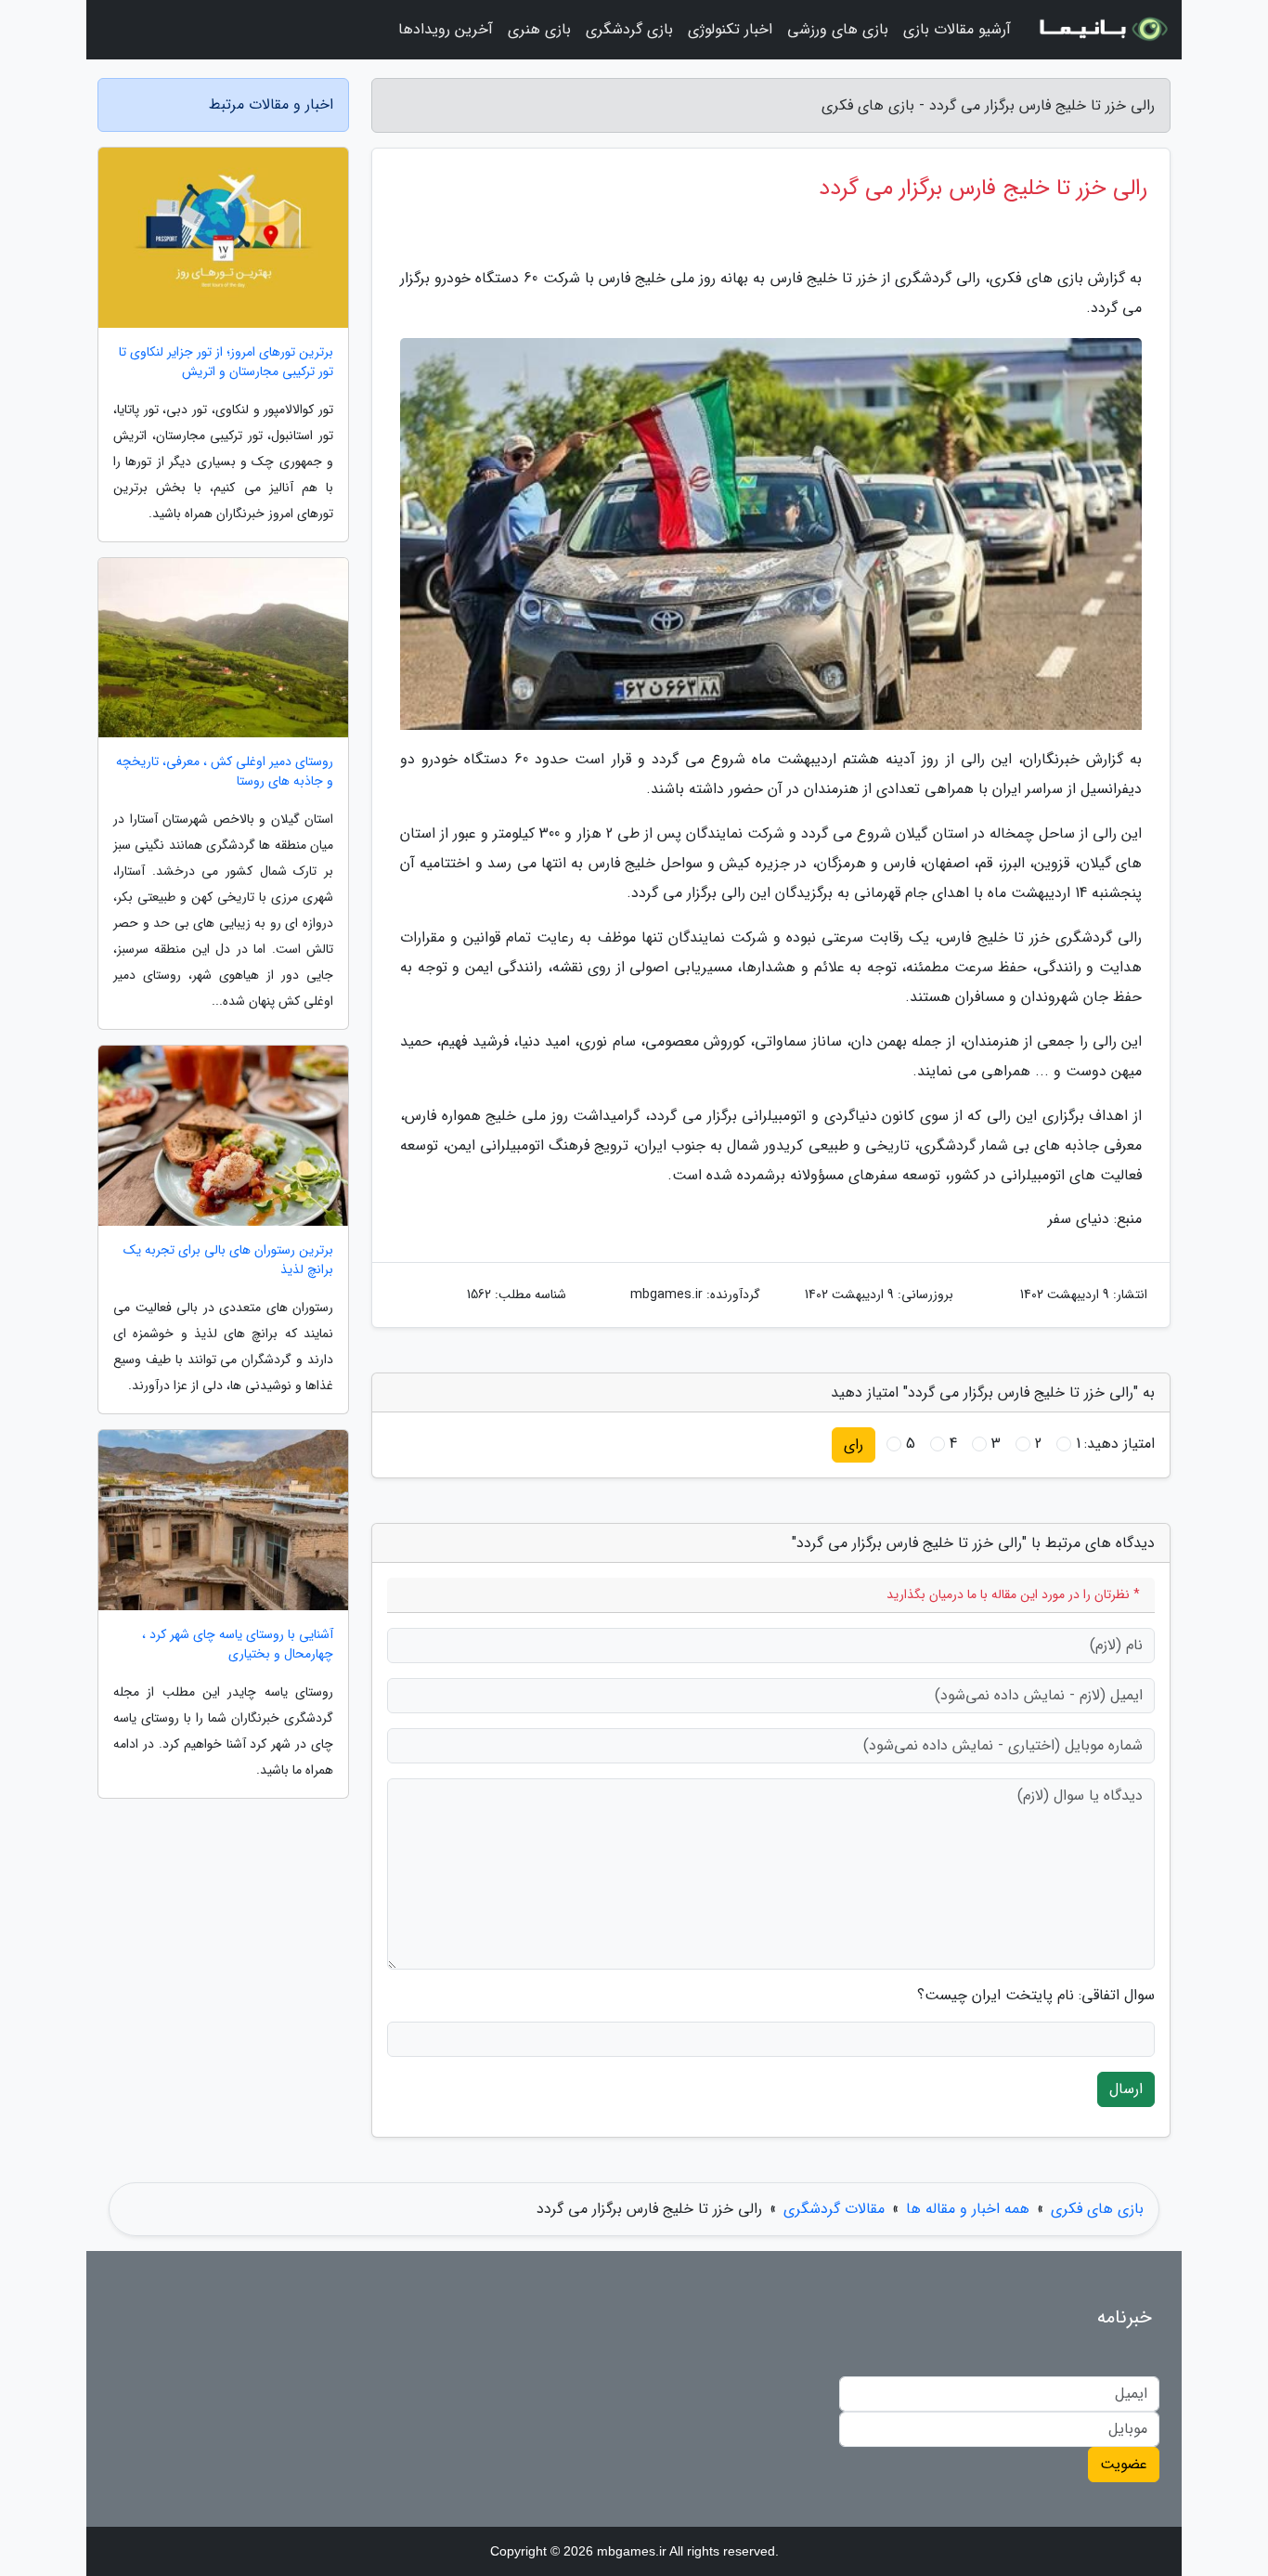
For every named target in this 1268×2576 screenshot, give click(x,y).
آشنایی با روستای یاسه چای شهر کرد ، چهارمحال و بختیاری (238, 1645)
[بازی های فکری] (1102, 30)
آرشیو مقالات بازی (957, 29)
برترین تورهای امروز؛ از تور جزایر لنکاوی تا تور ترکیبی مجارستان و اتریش (226, 362)
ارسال (1126, 2089)
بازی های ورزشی (838, 29)
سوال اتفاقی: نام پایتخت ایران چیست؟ (1036, 1996)
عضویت (1124, 2464)
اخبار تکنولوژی (730, 29)
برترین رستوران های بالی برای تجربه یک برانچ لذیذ (228, 1260)
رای (854, 1444)
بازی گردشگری (629, 29)
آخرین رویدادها (446, 29)
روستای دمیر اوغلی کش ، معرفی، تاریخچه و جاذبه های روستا (225, 772)
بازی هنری (539, 29)
